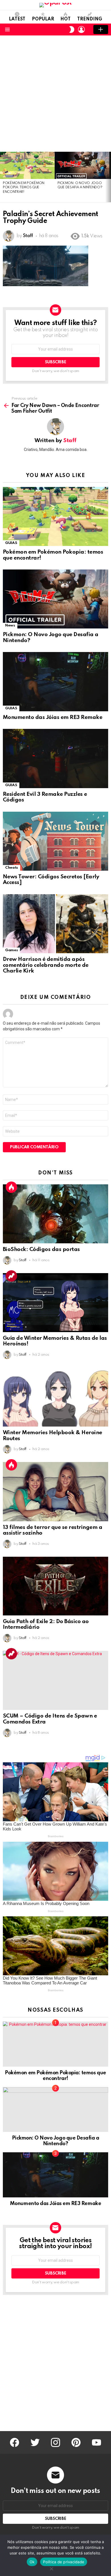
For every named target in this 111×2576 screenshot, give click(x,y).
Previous (3, 177)
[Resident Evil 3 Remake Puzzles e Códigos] (55, 758)
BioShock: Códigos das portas (41, 1249)
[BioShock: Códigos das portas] (55, 1214)
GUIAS (11, 543)
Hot (65, 19)
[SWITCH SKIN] (72, 29)
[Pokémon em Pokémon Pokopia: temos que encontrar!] (27, 165)
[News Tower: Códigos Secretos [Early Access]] (55, 841)
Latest (17, 19)
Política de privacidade (64, 2562)
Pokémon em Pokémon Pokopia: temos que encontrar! (24, 188)
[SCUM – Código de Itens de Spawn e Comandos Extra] (55, 1680)
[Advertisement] (55, 94)
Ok (32, 2562)
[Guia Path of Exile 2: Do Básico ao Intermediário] (55, 1586)
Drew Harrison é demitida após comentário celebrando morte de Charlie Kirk (46, 965)
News (10, 625)
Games (11, 950)
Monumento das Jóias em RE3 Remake (53, 717)
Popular (43, 19)
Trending (90, 19)
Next (108, 177)
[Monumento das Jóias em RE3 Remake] (55, 682)
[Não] (51, 2568)
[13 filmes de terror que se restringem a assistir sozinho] (55, 1491)
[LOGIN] (81, 29)
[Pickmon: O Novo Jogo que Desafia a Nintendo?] (82, 165)
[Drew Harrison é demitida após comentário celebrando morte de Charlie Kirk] (55, 924)
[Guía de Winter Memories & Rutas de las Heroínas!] (55, 1303)
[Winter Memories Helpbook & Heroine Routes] (55, 1397)
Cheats (12, 868)
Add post (101, 29)
